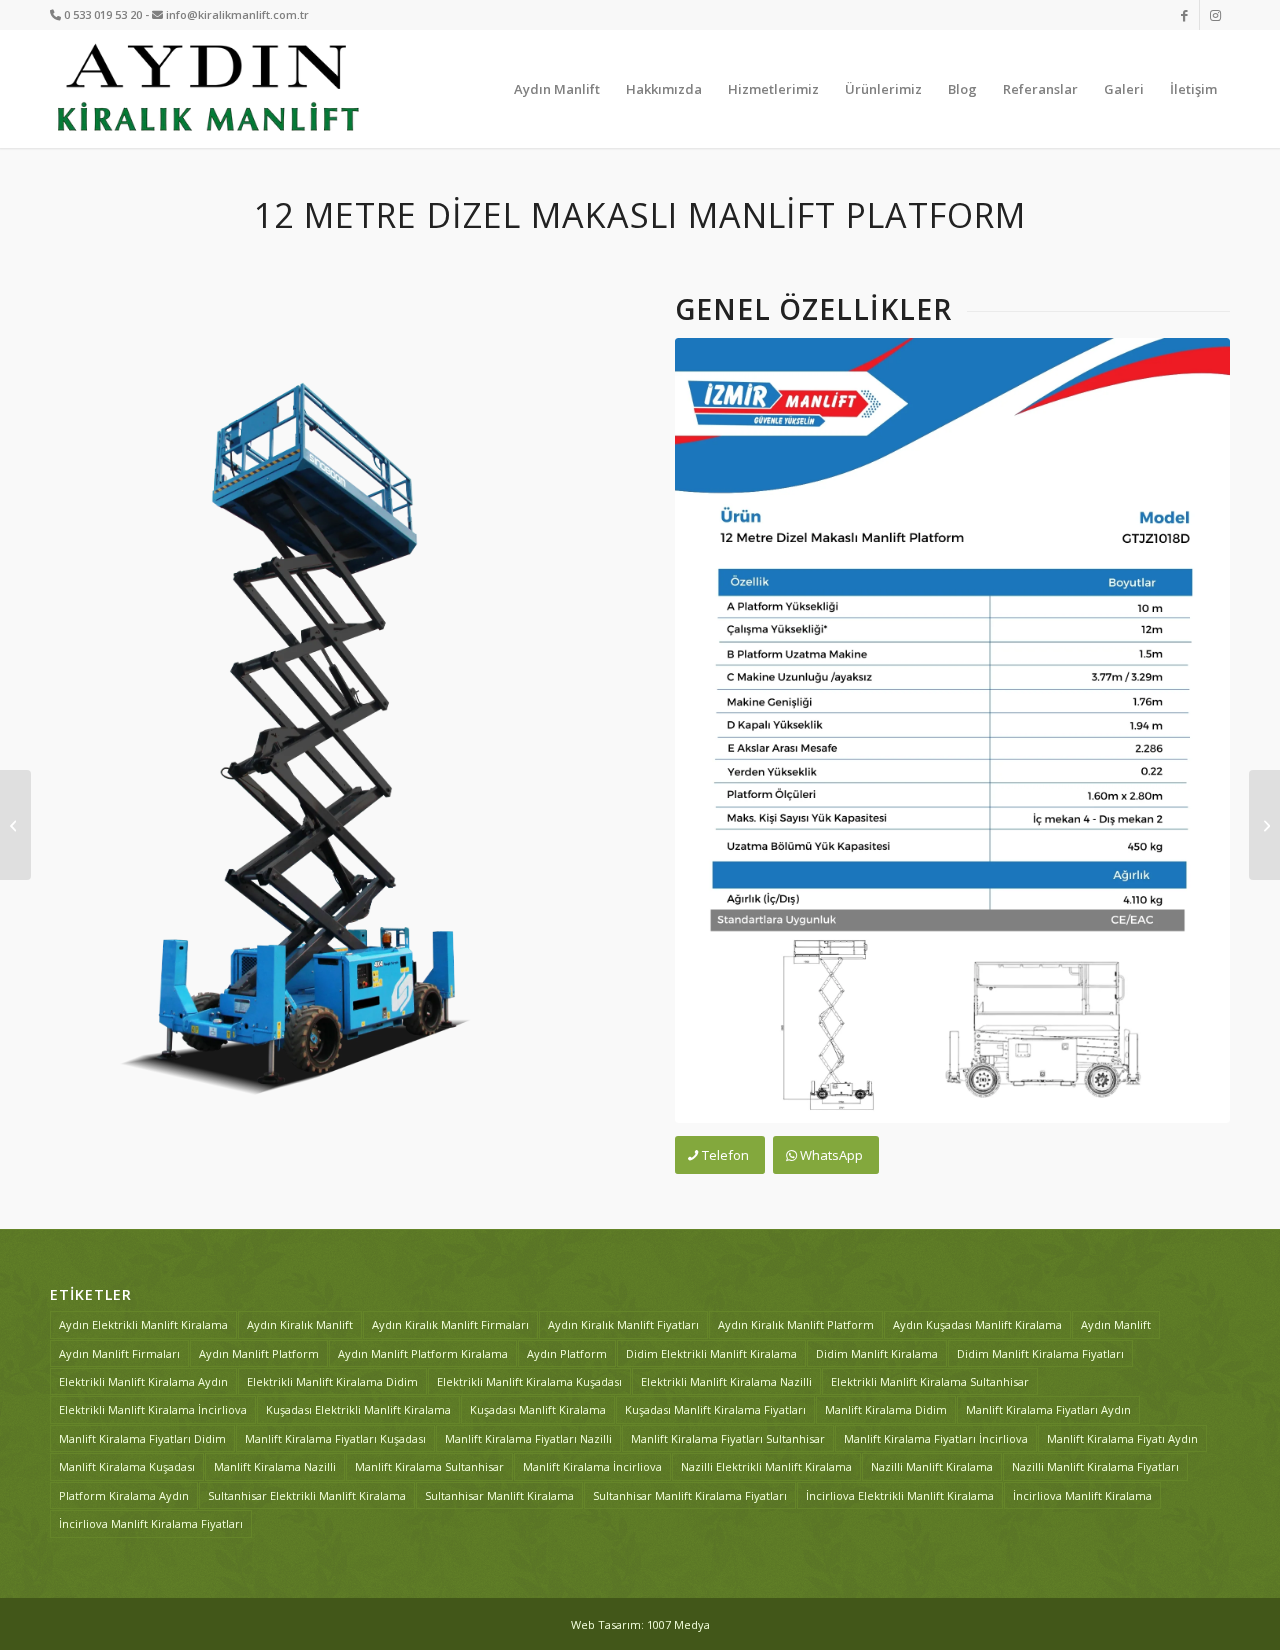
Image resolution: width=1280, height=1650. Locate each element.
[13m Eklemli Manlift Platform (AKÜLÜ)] (15, 825)
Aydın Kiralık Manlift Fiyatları (623, 1324)
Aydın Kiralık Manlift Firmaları (450, 1324)
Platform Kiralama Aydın (124, 1495)
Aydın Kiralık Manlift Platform (796, 1324)
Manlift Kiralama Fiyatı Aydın (1122, 1438)
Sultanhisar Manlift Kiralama (499, 1495)
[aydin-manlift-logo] (207, 89)
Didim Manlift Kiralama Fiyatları (1040, 1353)
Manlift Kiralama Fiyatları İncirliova (936, 1438)
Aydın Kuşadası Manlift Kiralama (977, 1324)
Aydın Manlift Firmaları (119, 1353)
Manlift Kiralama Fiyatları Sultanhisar (728, 1438)
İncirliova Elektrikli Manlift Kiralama (900, 1495)
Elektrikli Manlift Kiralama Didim (332, 1381)
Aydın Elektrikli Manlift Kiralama (143, 1324)
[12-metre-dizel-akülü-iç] (327, 710)
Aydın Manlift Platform (259, 1353)
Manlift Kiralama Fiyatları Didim (142, 1438)
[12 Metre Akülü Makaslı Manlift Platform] (1264, 825)
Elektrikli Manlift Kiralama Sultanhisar (930, 1381)
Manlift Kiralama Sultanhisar (429, 1466)
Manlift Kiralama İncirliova (592, 1466)
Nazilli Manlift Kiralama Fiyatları (1095, 1466)
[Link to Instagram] (1215, 15)
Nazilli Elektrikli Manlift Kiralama (766, 1466)
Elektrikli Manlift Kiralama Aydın (143, 1381)
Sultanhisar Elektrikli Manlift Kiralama (307, 1495)
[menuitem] (557, 89)
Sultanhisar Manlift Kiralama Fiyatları (690, 1495)
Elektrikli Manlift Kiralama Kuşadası (529, 1381)
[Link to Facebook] (1184, 15)
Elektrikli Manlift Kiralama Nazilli (726, 1381)
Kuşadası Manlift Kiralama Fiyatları (715, 1409)
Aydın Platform (567, 1353)
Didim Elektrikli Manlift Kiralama (711, 1353)
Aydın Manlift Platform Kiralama (423, 1353)
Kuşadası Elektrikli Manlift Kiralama (358, 1409)
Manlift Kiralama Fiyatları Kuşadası (335, 1438)
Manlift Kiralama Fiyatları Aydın (1048, 1409)
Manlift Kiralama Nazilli (275, 1466)
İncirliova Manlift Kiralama (1082, 1495)
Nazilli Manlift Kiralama (932, 1466)
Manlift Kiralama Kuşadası (127, 1466)
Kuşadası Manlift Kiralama (538, 1409)
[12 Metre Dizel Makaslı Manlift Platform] (952, 730)
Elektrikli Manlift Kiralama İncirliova (153, 1409)
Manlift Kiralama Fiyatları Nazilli (528, 1438)
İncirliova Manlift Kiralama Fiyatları (151, 1523)
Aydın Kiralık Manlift (300, 1324)
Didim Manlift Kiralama (877, 1353)
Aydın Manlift (1116, 1324)
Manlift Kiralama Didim (886, 1409)
